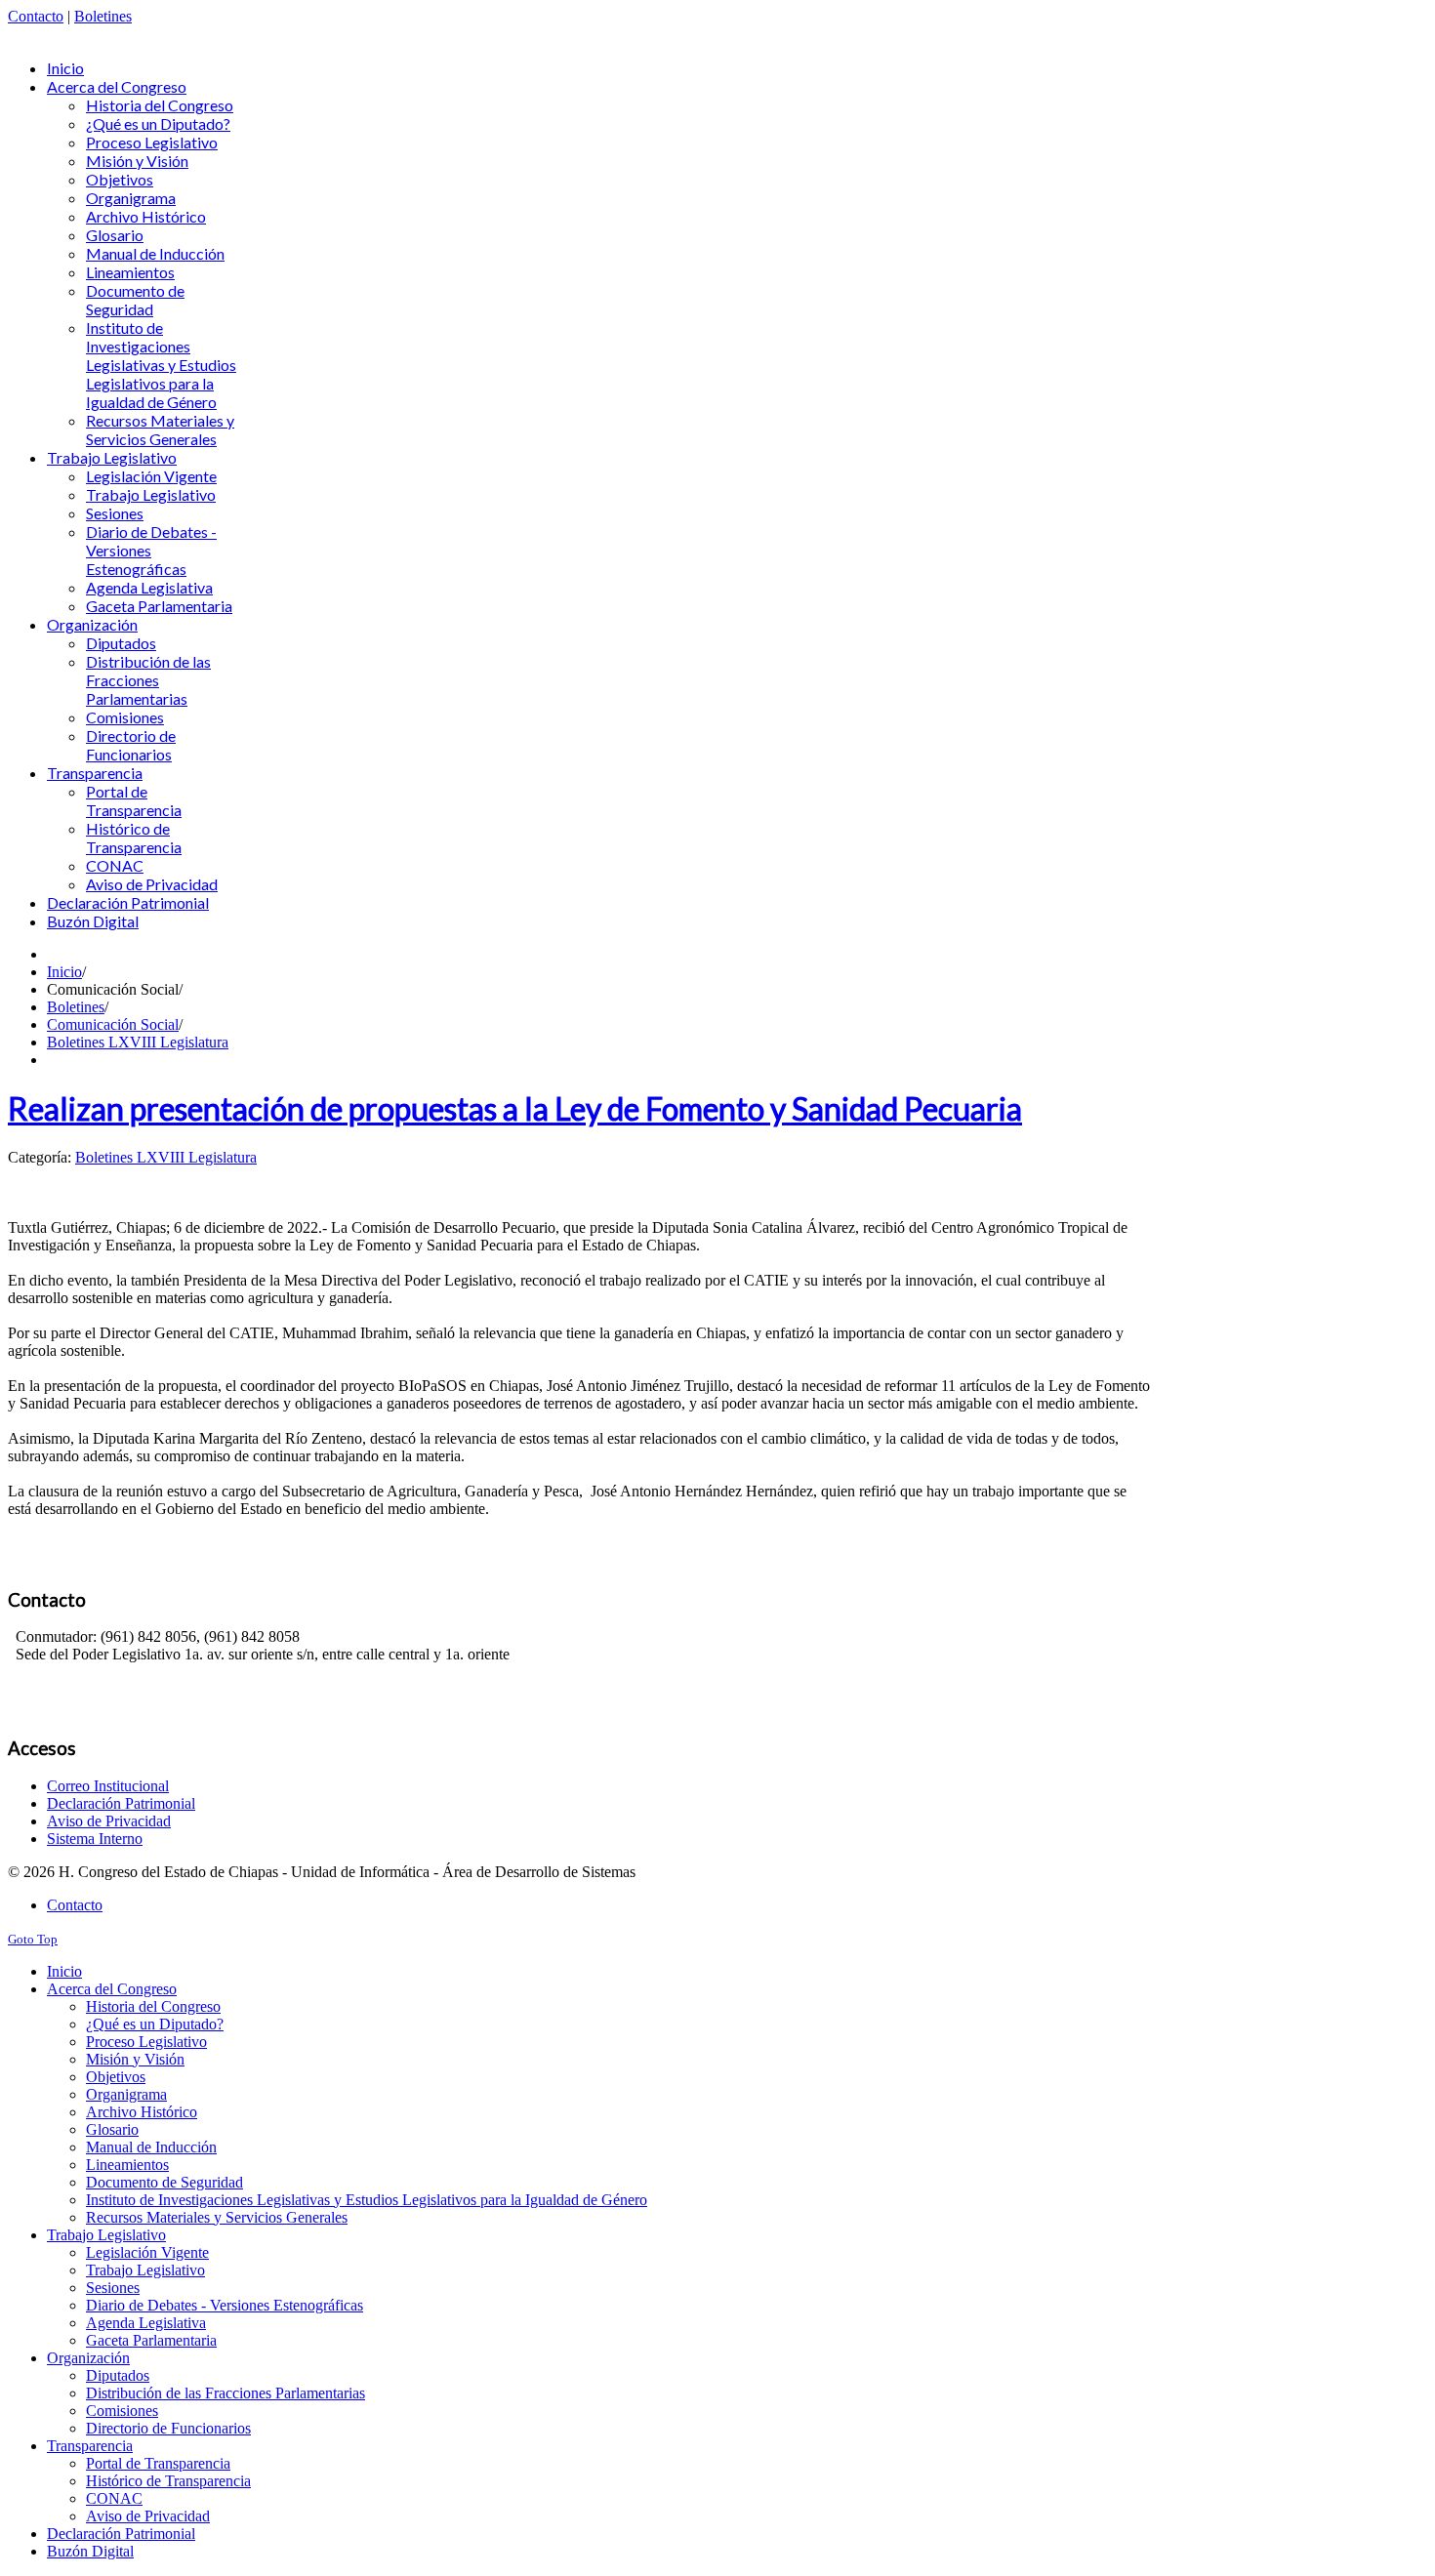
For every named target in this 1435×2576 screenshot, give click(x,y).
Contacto (36, 16)
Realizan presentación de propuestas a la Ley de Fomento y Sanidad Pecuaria (515, 1108)
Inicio (64, 972)
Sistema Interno (95, 1839)
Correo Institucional (108, 1786)
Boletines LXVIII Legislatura (138, 1042)
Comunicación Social (113, 1024)
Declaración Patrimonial (121, 1803)
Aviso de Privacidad (109, 1821)
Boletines (103, 16)
